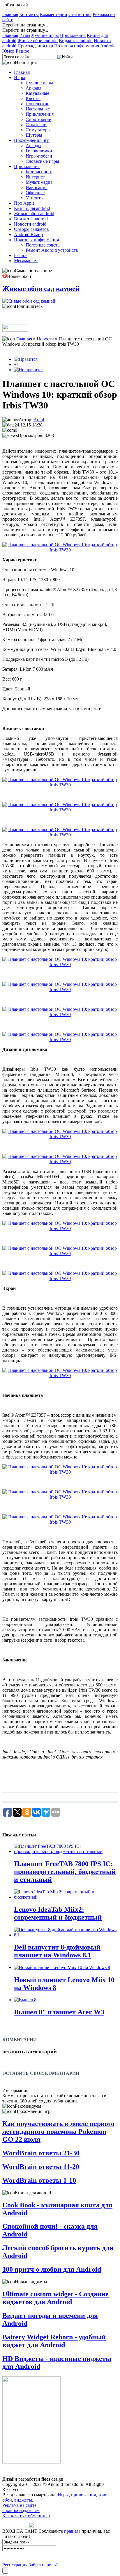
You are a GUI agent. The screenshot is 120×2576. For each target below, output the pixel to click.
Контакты (29, 14)
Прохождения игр (35, 46)
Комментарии (54, 14)
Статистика (80, 14)
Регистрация (15, 2565)
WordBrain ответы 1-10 (39, 2180)
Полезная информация (77, 46)
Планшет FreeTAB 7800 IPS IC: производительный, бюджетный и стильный (65, 1872)
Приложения (73, 35)
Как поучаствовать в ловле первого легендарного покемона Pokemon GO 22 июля (58, 2132)
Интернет (35, 177)
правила (72, 2531)
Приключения (40, 114)
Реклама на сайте (19, 2505)
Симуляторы (38, 130)
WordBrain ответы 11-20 (41, 2167)
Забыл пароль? (43, 2565)
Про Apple (24, 203)
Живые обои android (38, 41)
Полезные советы (43, 245)
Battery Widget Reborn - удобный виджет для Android (54, 2341)
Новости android (30, 224)
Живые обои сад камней (41, 289)
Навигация (37, 187)
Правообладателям (21, 2510)
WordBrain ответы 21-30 (41, 2153)
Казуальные (37, 93)
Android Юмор (28, 234)
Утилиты (35, 198)
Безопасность (39, 172)
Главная (10, 14)
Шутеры (34, 135)
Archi (39, 420)
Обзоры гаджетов (31, 229)
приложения (83, 2495)
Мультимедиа (39, 182)
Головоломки (39, 151)
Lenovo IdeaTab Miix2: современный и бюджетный (58, 1913)
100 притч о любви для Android (52, 2269)
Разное (22, 51)
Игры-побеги (39, 156)
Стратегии (36, 125)
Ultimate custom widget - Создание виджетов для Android (55, 2298)
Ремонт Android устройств (52, 250)
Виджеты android (76, 41)
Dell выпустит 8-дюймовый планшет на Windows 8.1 (57, 1951)
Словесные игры (42, 161)
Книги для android (32, 208)
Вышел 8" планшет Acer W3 (59, 2012)
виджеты (23, 2500)
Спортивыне (38, 119)
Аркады (33, 88)
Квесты (33, 98)
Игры (25, 35)
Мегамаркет (26, 261)
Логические (37, 104)
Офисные (35, 193)
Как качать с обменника (26, 2516)
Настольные (38, 109)
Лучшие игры (45, 35)
